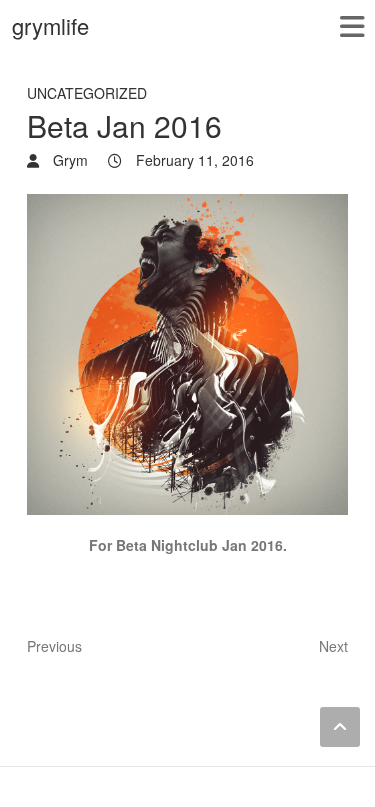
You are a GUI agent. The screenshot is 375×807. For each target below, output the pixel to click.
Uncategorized (87, 93)
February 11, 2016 (193, 160)
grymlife (50, 25)
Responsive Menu (351, 26)
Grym (68, 160)
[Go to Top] (340, 727)
